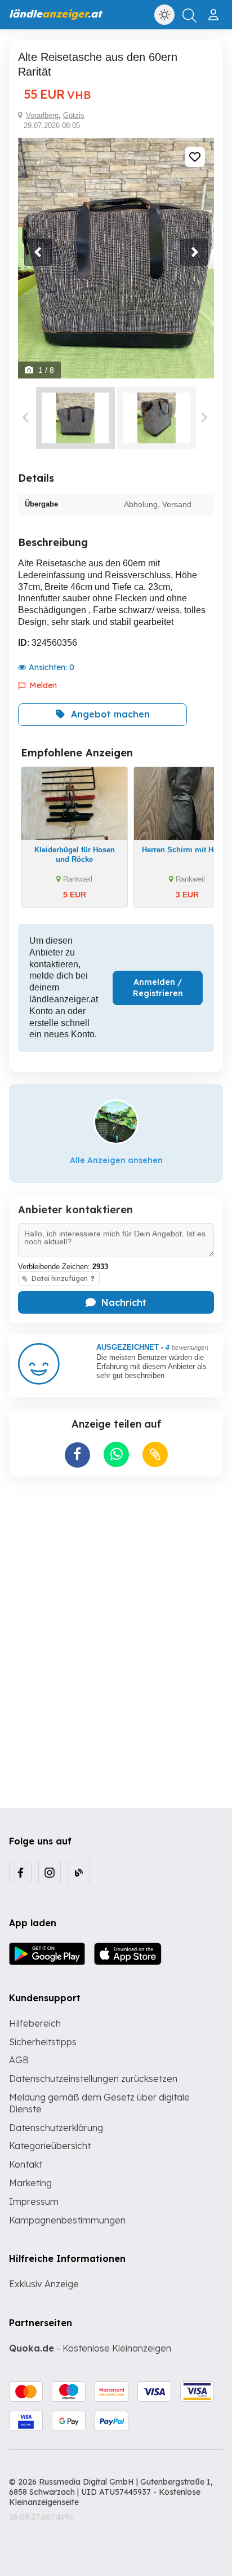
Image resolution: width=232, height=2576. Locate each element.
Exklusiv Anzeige (44, 2284)
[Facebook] (20, 1872)
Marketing (30, 2183)
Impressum (34, 2201)
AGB (19, 2060)
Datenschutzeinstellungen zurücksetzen (93, 2079)
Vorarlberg (42, 115)
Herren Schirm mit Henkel (187, 850)
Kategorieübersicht (50, 2146)
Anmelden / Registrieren (158, 988)
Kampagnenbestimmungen (67, 2220)
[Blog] (79, 1872)
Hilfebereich (35, 2023)
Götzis (74, 115)
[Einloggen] (215, 10)
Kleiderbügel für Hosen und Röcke (75, 855)
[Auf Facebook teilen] (77, 1455)
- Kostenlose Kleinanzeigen (90, 2348)
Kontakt (26, 2164)
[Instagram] (50, 1872)
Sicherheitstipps (43, 2042)
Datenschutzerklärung (56, 2128)
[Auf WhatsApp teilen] (116, 1454)
